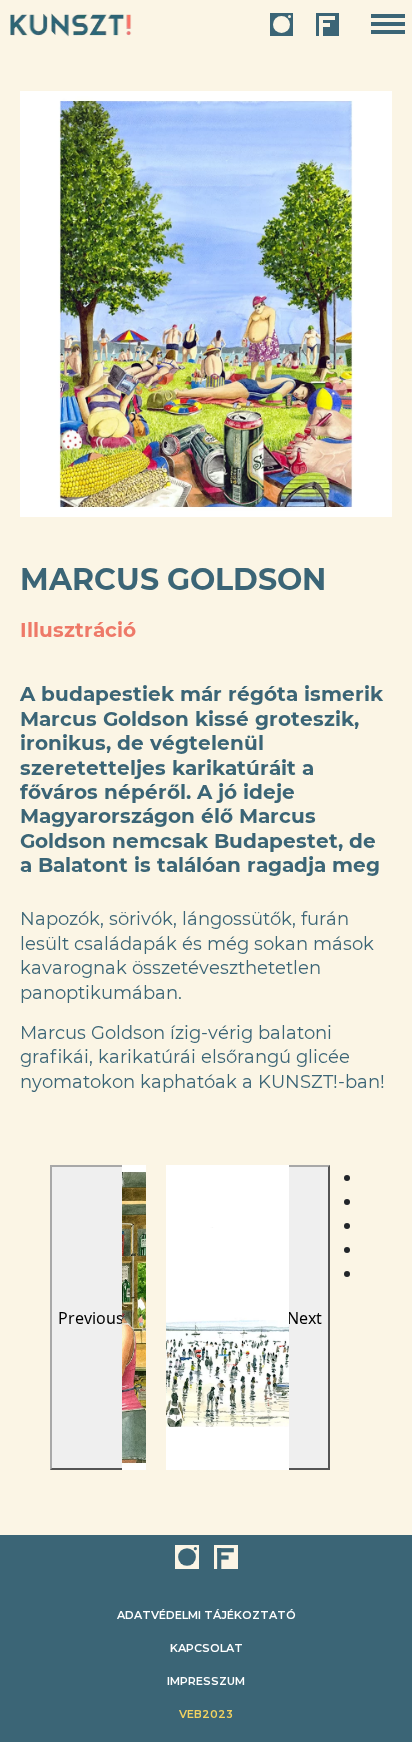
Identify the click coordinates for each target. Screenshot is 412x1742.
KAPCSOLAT (206, 1648)
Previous (91, 1318)
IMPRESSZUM (206, 1681)
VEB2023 (206, 1714)
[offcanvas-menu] (388, 24)
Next (304, 1318)
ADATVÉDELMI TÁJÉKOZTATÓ (206, 1615)
